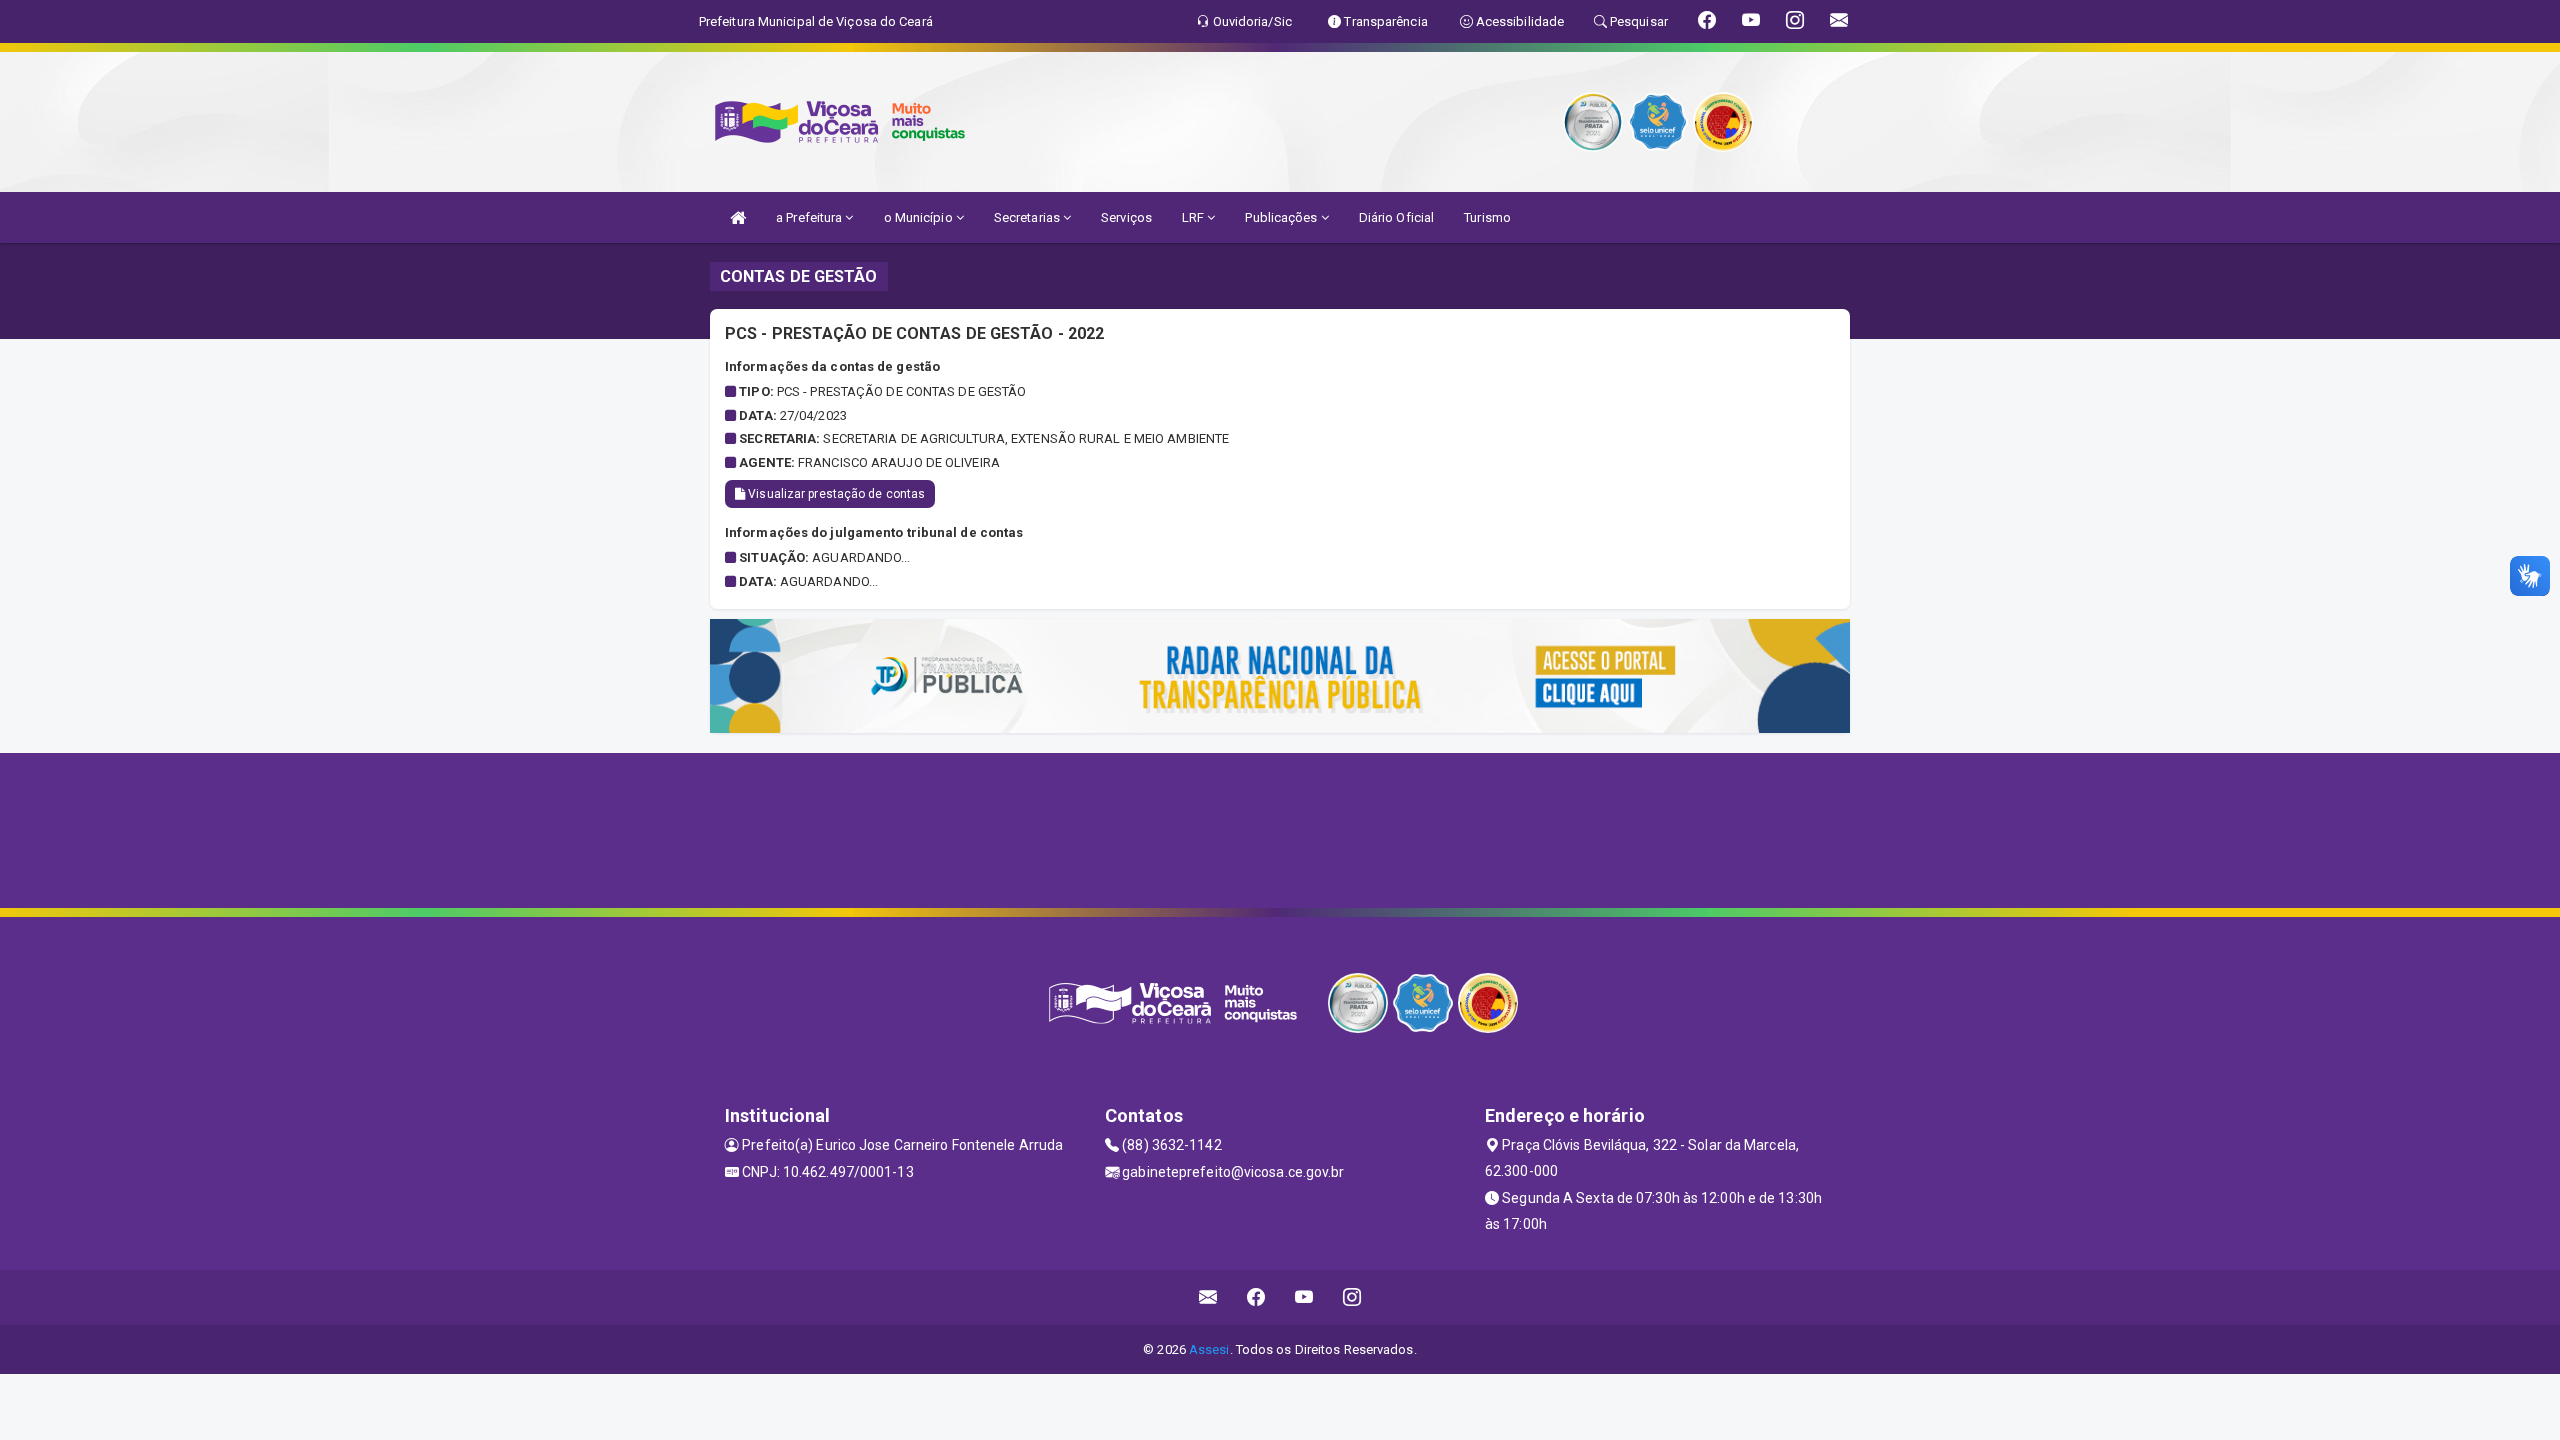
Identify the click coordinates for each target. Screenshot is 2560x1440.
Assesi (1209, 1349)
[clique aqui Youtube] (1304, 1297)
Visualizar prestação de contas (835, 494)
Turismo (1487, 217)
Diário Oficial (1396, 217)
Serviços (1126, 217)
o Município (920, 217)
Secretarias (1028, 217)
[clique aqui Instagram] (1352, 1297)
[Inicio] (738, 217)
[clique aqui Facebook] (1256, 1297)
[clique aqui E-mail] (1208, 1297)
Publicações (1282, 217)
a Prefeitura (810, 217)
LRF (1194, 217)
